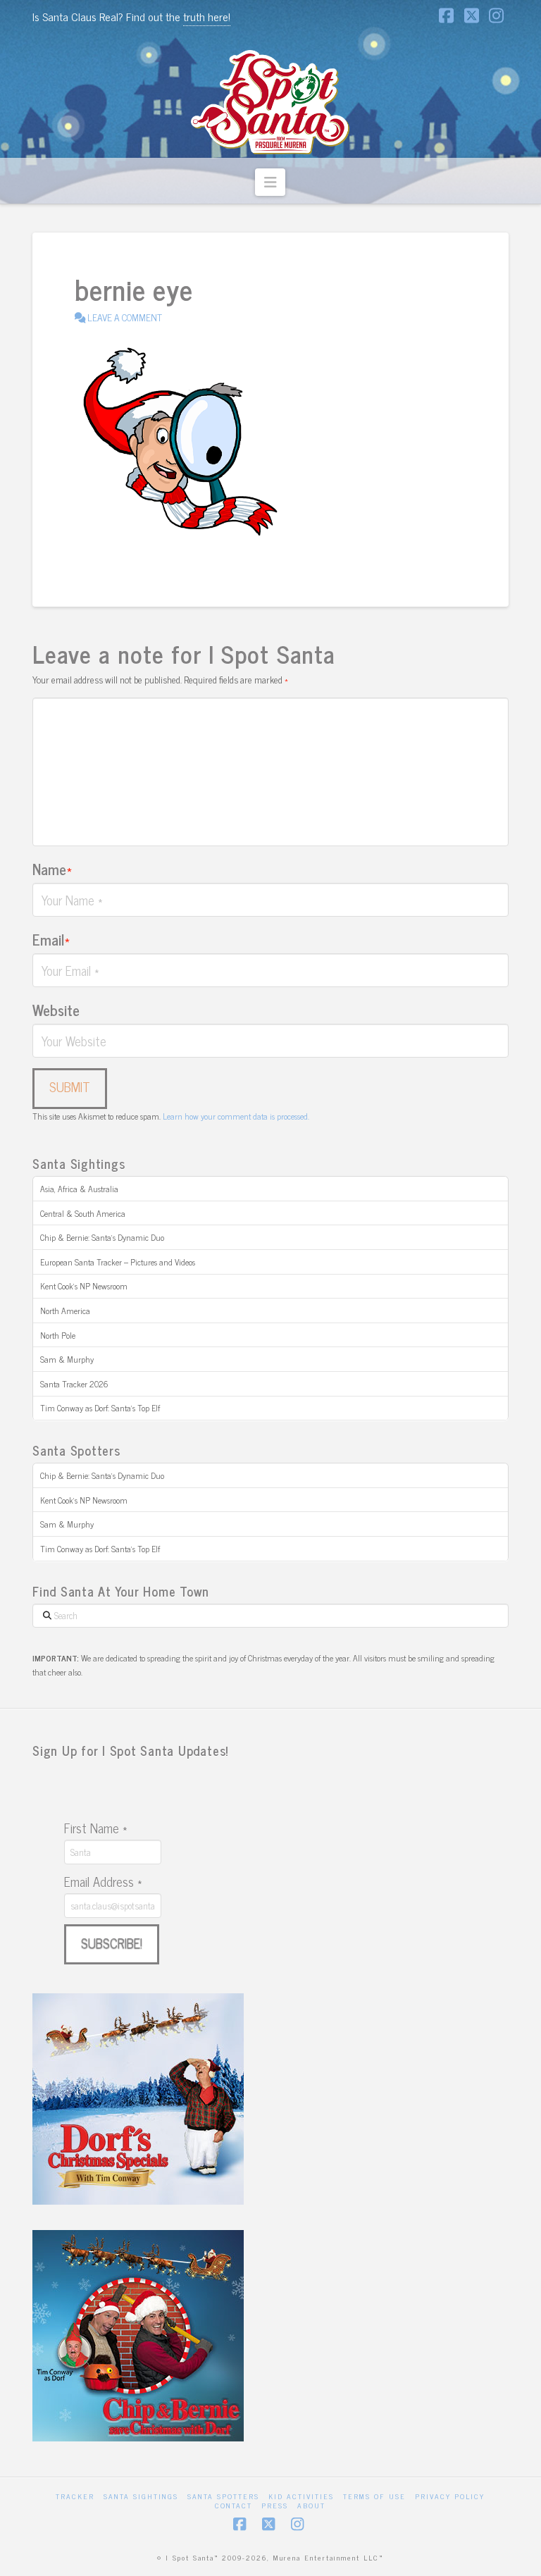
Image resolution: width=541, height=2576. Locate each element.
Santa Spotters (223, 2496)
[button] (270, 182)
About (311, 2505)
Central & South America (83, 1213)
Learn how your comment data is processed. (236, 1116)
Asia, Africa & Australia (79, 1189)
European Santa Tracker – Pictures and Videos (118, 1262)
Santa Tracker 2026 (74, 1384)
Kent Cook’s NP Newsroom (84, 1286)
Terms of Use (374, 2496)
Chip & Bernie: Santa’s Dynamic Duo (102, 1237)
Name (52, 869)
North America (65, 1311)
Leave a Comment (124, 317)
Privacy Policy (450, 2496)
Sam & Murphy (67, 1359)
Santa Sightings (141, 2496)
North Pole (58, 1335)
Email (51, 939)
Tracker (75, 2496)
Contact (234, 2505)
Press (275, 2505)
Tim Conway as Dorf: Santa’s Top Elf (100, 1408)
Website (56, 1010)
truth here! (207, 16)
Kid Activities (301, 2496)
